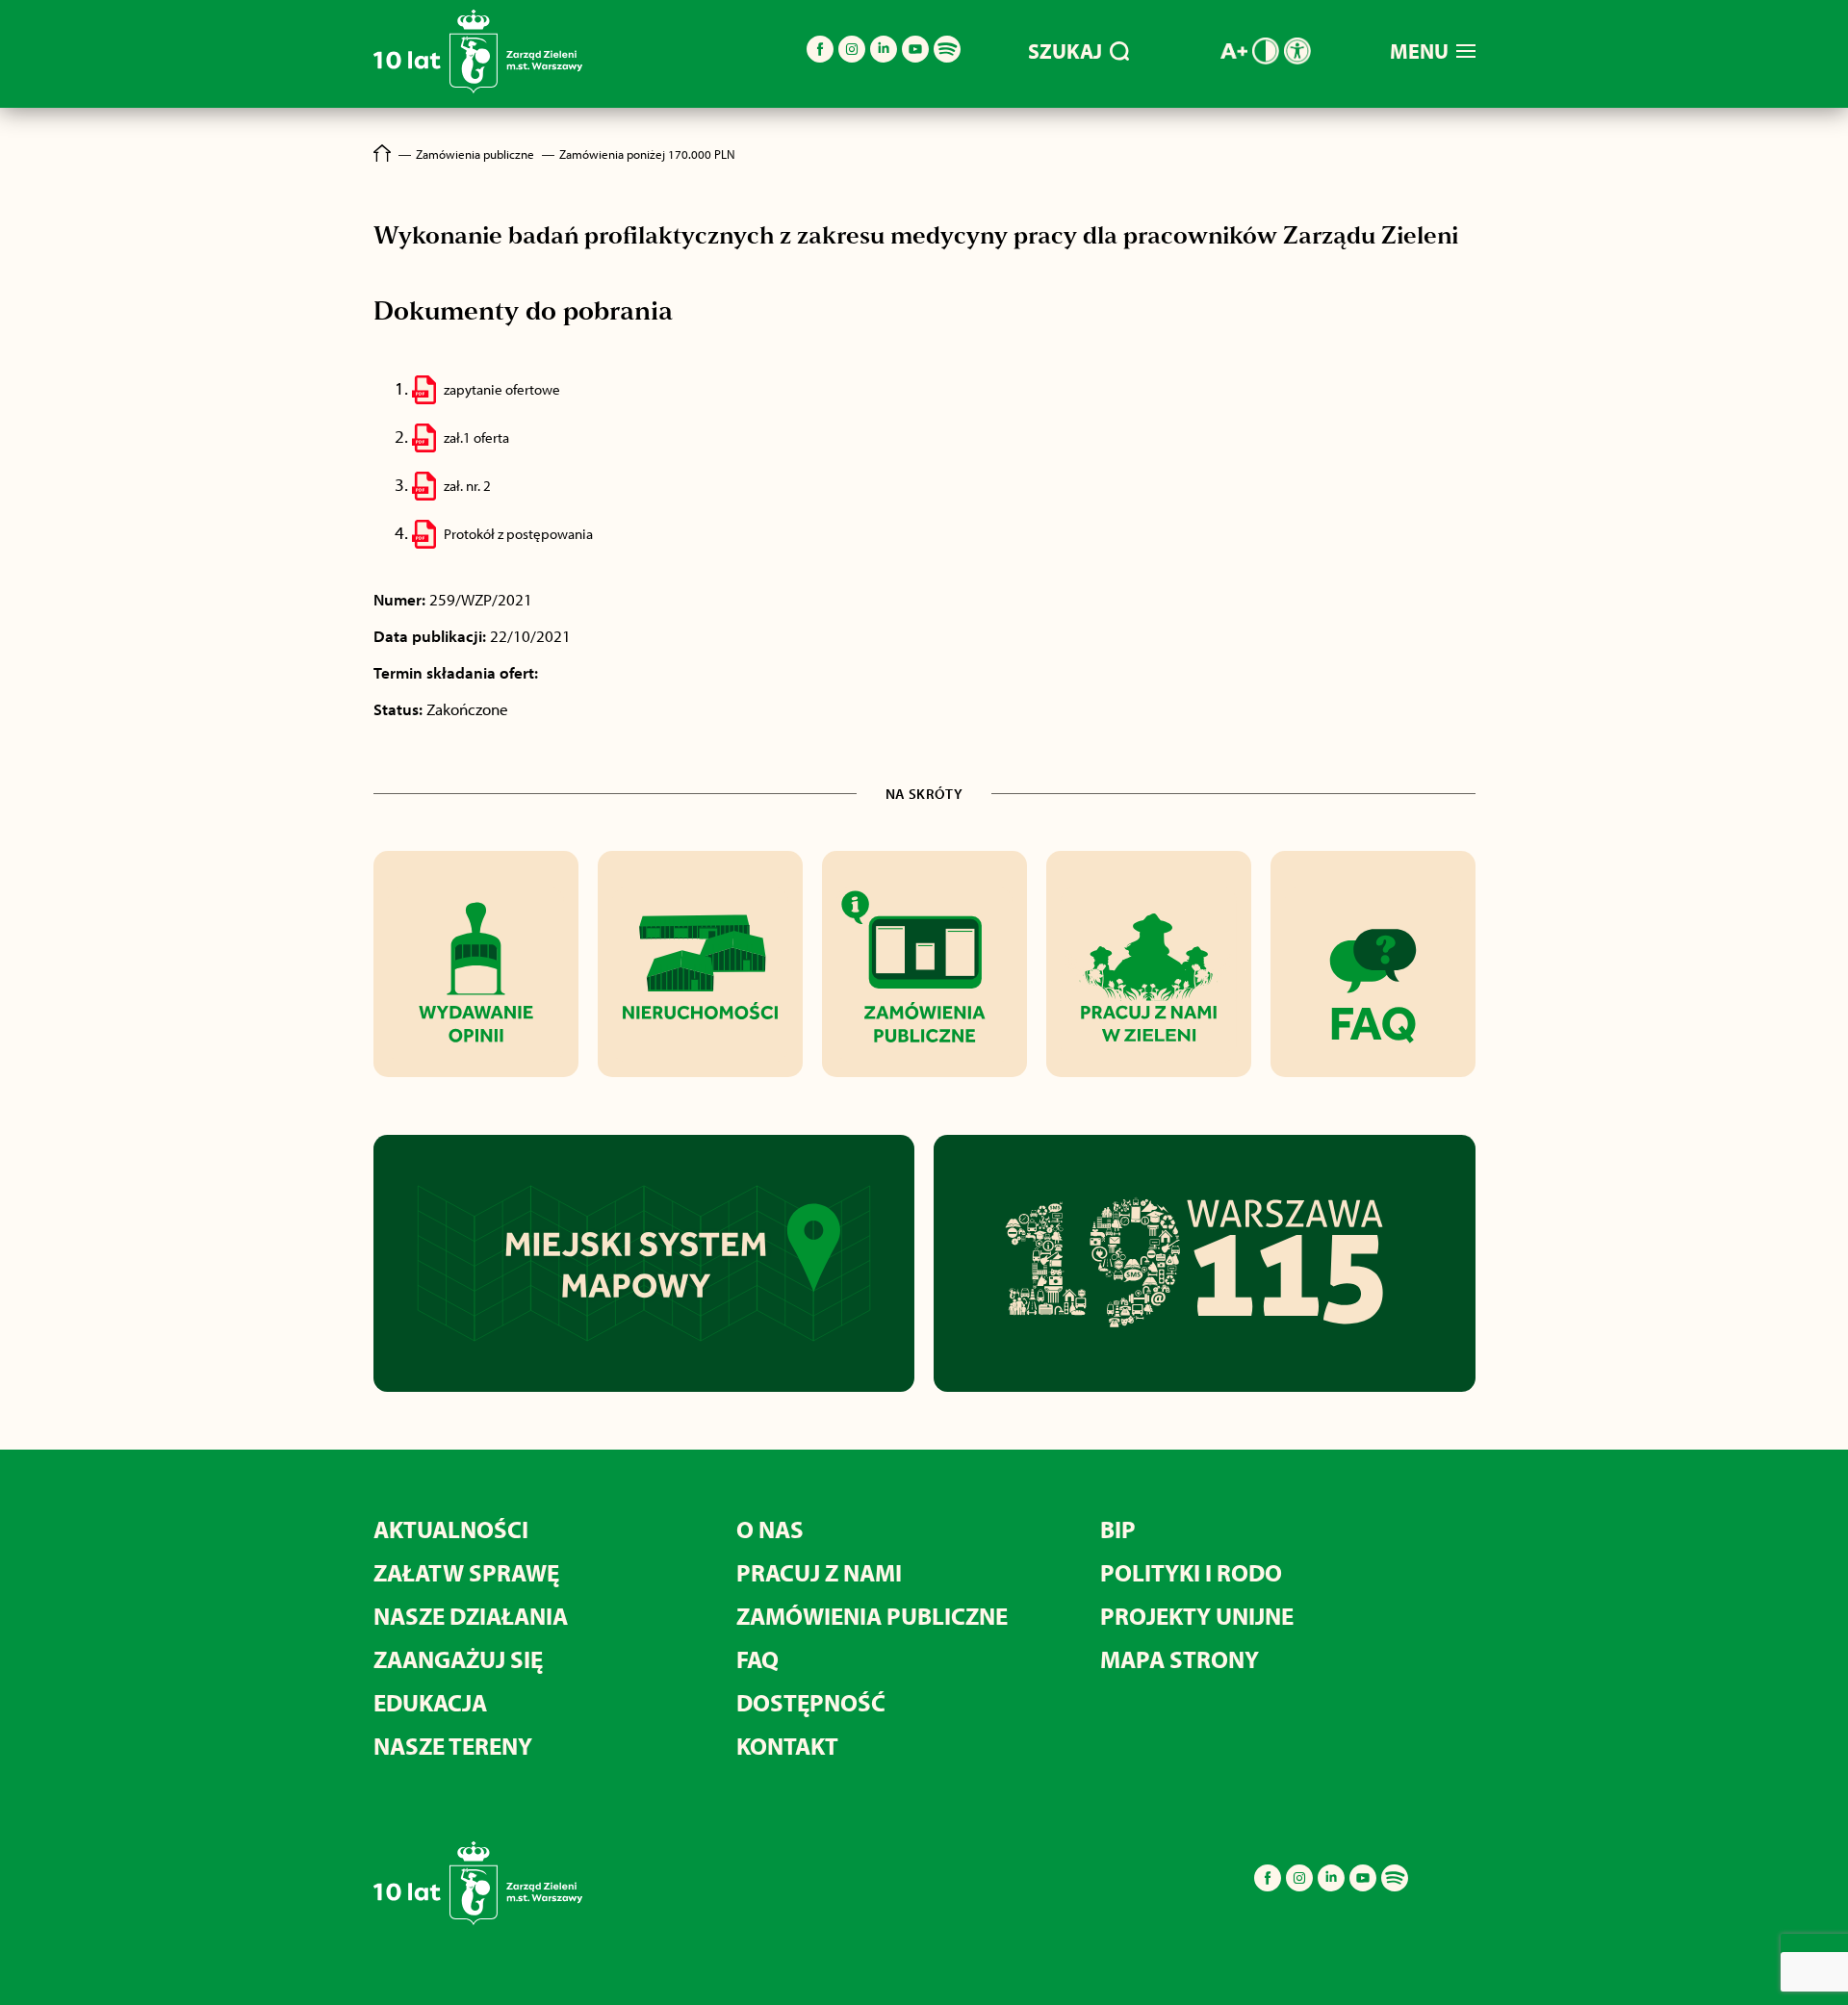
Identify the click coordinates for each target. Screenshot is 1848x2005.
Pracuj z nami (819, 1572)
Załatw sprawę (466, 1572)
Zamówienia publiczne (872, 1616)
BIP (1118, 1529)
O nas (770, 1529)
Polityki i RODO (1191, 1572)
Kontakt (787, 1746)
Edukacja (430, 1702)
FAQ (757, 1659)
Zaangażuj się (458, 1659)
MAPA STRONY (1180, 1659)
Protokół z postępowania (518, 534)
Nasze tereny (453, 1746)
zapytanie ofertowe (502, 389)
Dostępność (811, 1702)
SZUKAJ (1065, 51)
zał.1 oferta (476, 437)
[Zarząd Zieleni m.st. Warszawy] (478, 89)
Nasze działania (471, 1616)
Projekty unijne (1197, 1616)
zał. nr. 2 (467, 486)
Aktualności (451, 1529)
